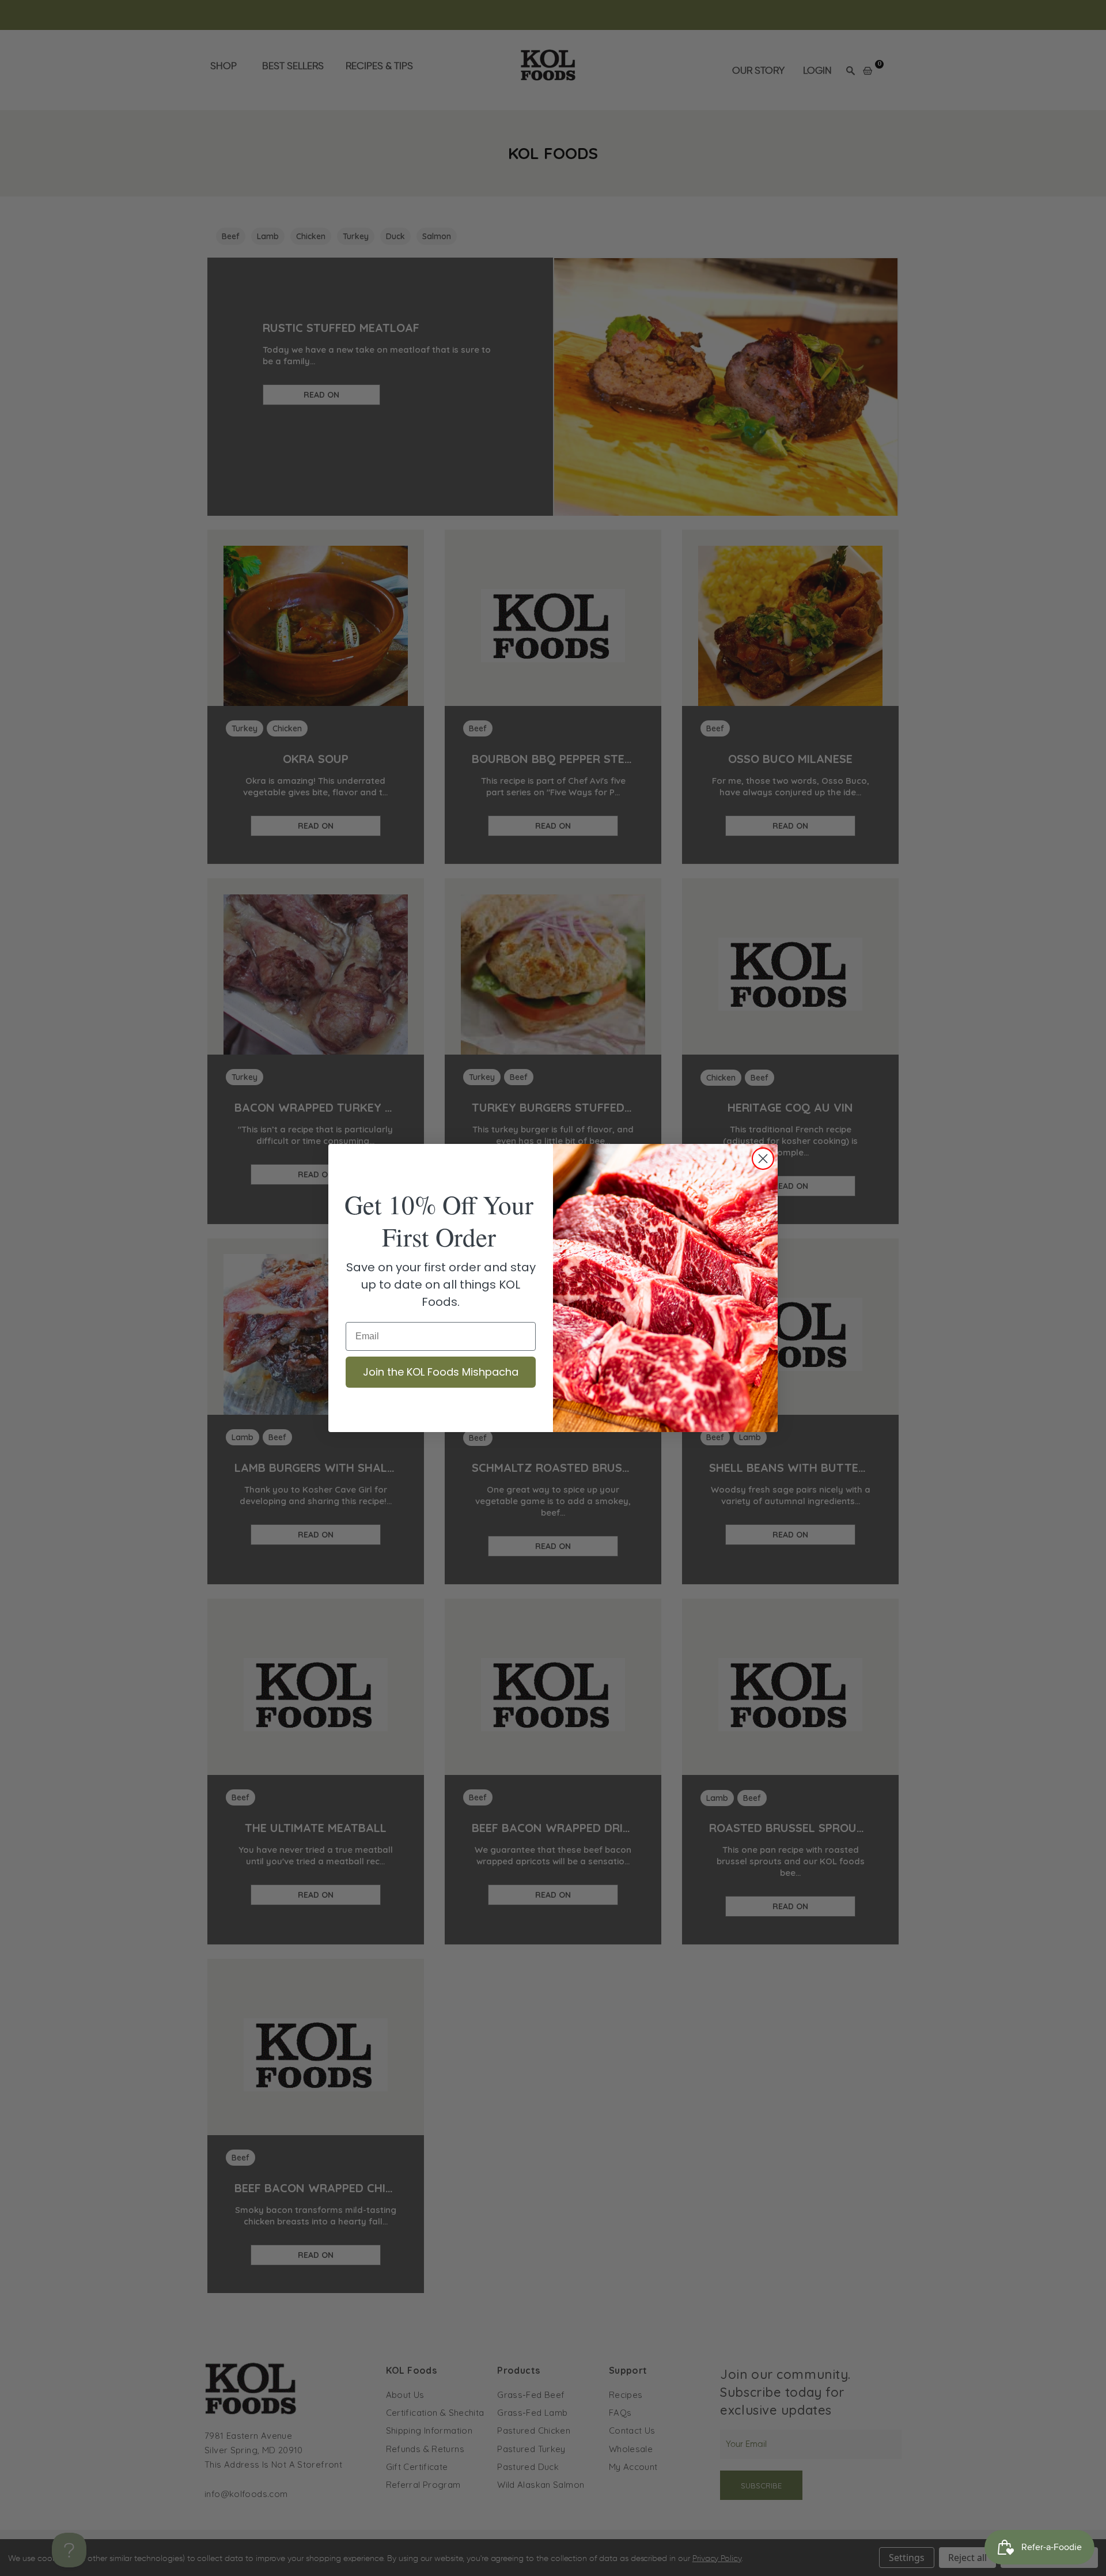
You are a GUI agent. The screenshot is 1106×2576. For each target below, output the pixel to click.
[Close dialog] (763, 1159)
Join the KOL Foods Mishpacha (441, 1372)
